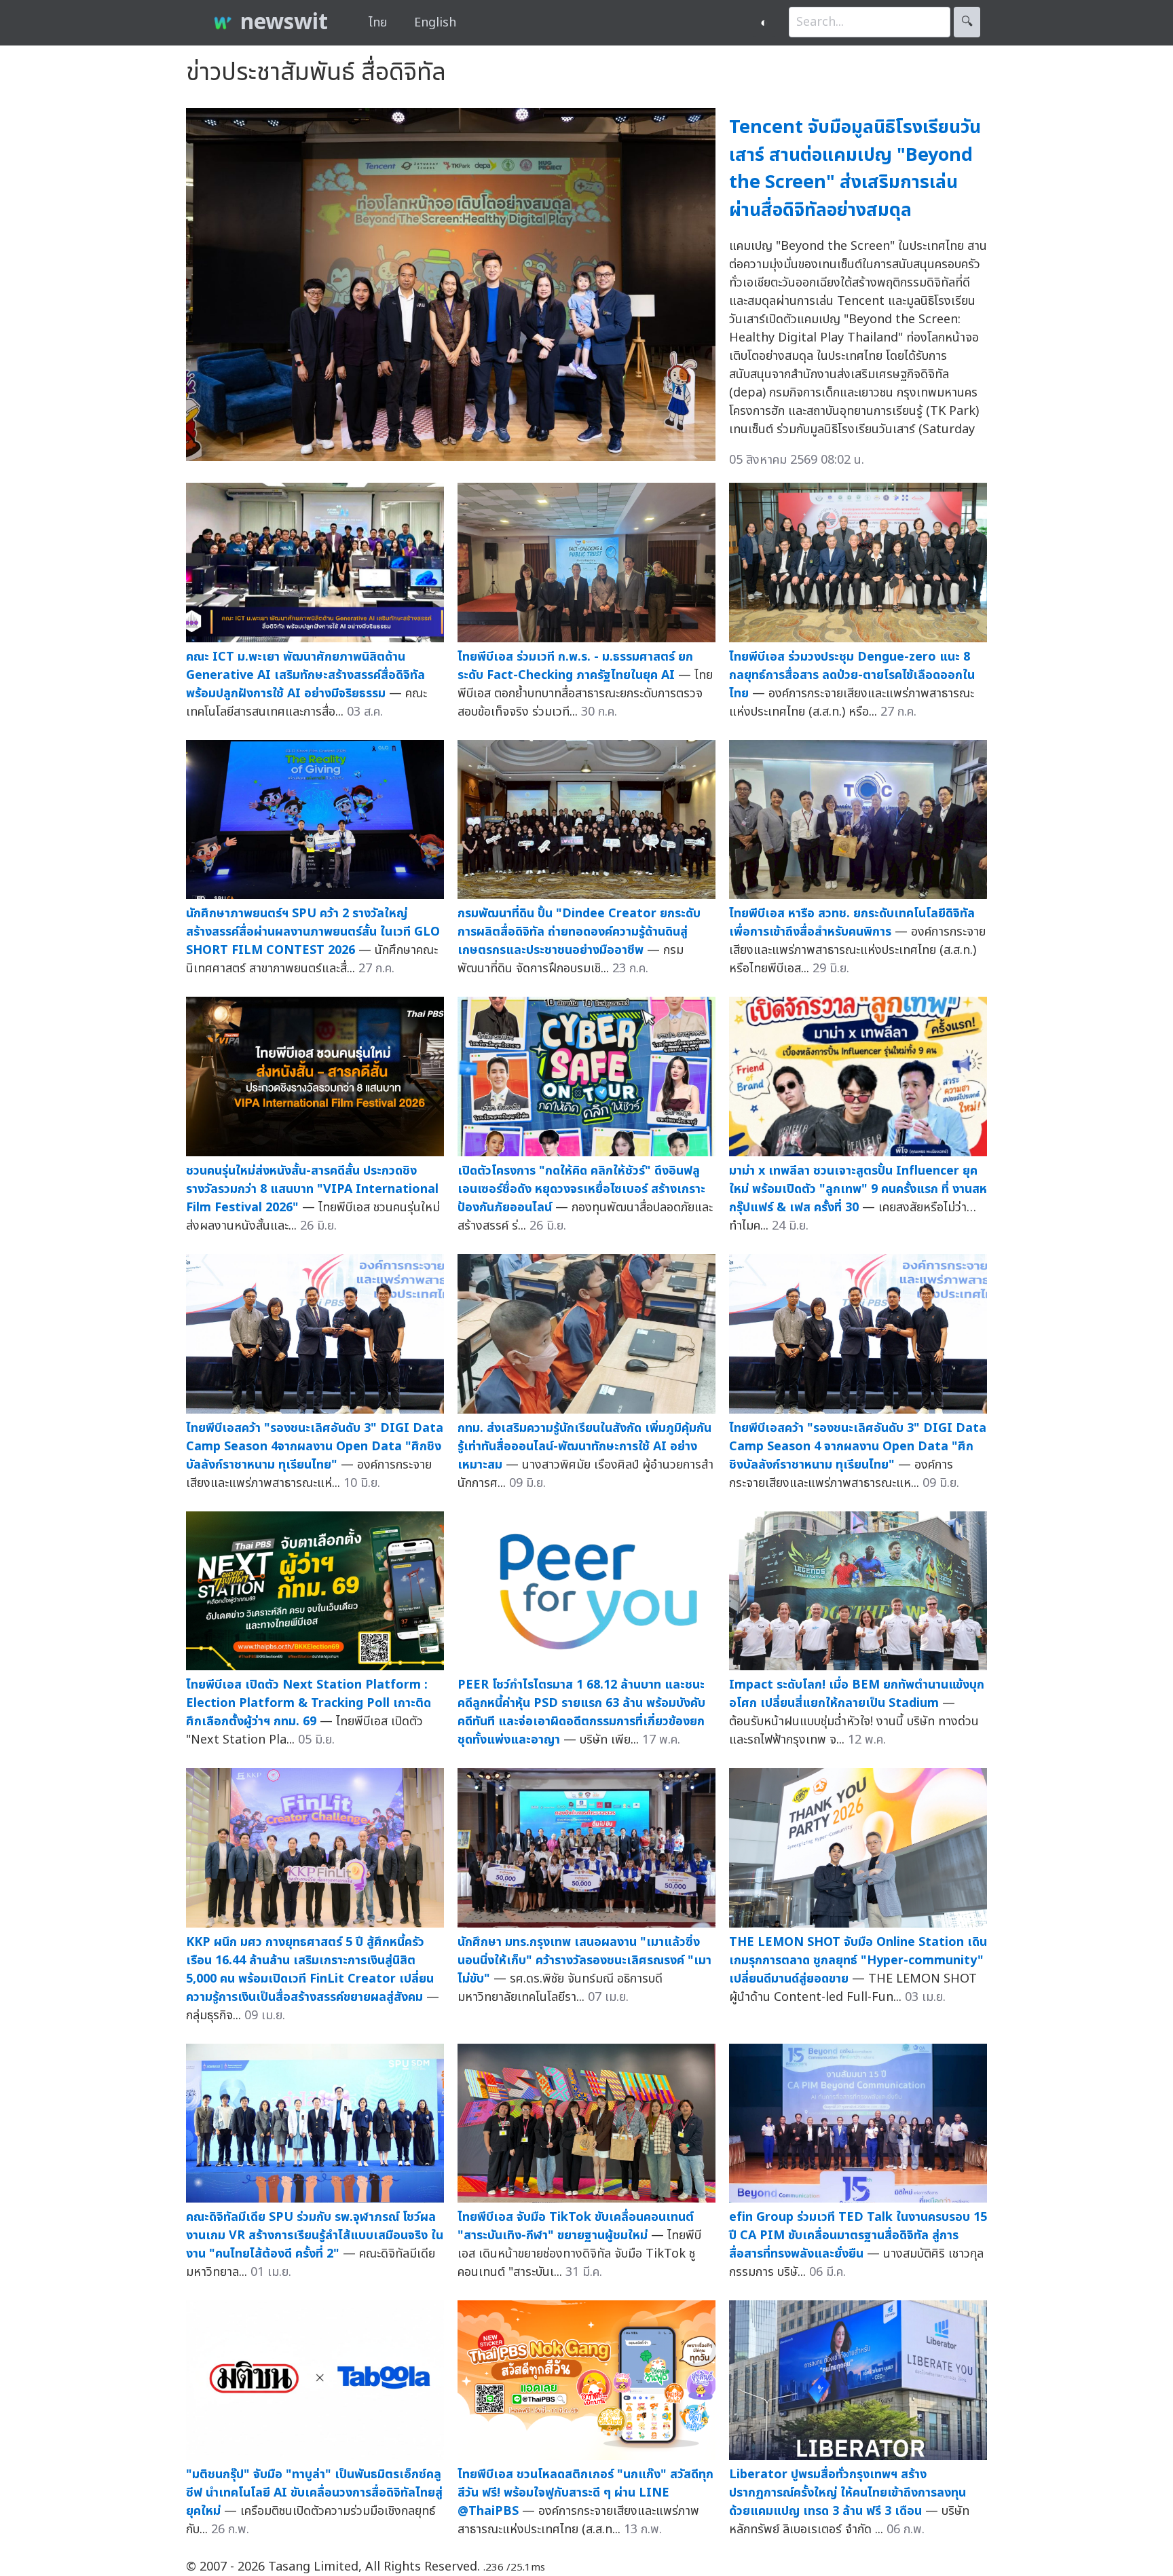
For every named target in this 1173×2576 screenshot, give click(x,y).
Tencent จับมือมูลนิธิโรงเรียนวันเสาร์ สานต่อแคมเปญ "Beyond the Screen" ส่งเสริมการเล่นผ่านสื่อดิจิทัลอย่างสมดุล (855, 169)
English (435, 23)
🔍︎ (967, 22)
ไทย (378, 23)
